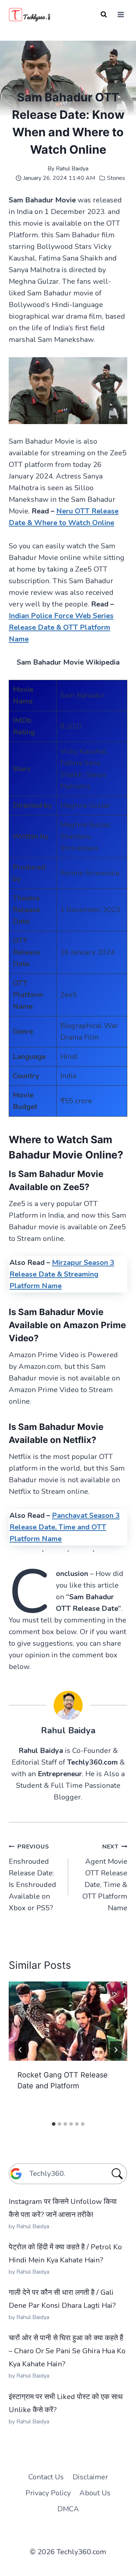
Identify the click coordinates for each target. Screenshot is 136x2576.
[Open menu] (121, 14)
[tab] (54, 2124)
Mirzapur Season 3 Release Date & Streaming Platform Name (62, 1274)
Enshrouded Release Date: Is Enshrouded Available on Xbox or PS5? (32, 1878)
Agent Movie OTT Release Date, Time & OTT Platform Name (105, 1878)
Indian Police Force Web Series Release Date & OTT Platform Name (61, 627)
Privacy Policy (48, 2493)
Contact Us (46, 2477)
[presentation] (68, 2021)
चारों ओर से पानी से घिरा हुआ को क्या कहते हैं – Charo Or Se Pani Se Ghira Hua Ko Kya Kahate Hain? (67, 2351)
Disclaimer (90, 2477)
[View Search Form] (104, 15)
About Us (95, 2493)
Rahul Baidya (72, 169)
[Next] (116, 2050)
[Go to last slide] (20, 2050)
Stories (116, 178)
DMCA (68, 2509)
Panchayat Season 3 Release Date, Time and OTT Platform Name (65, 1527)
